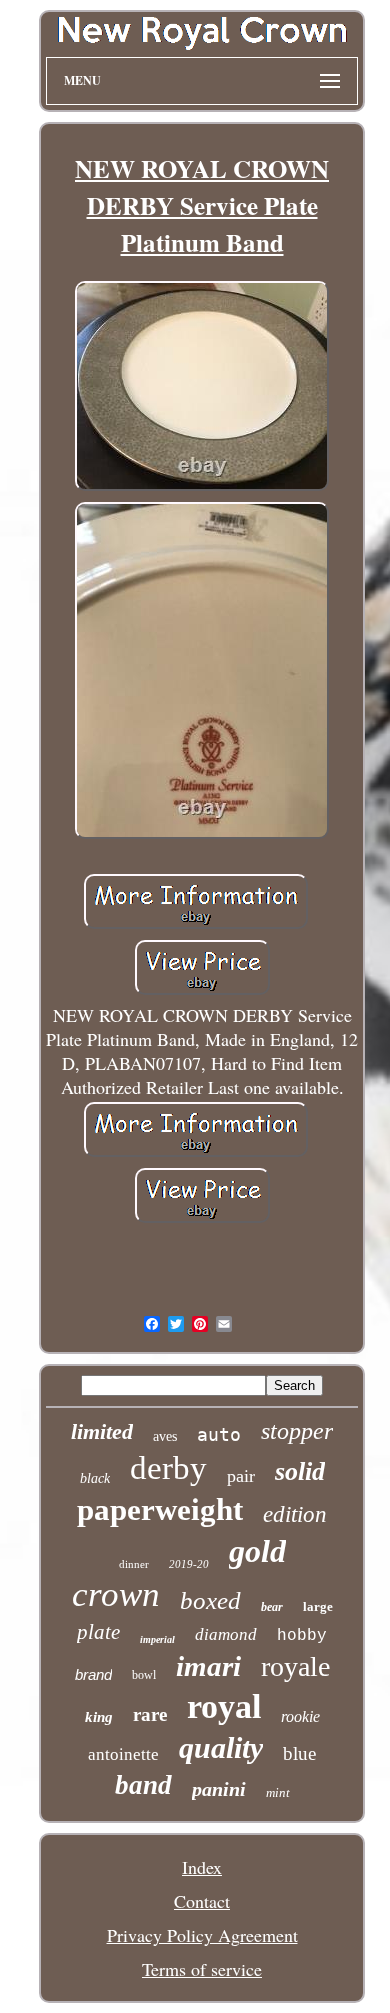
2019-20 (189, 1564)
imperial (157, 1639)
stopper (297, 1431)
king (99, 1717)
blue (299, 1753)
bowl (144, 1675)
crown (116, 1594)
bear (272, 1607)
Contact (202, 1901)
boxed (210, 1600)
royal (224, 1706)
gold (257, 1551)
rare (150, 1714)
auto (219, 1434)
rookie (300, 1716)
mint (278, 1792)
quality (221, 1747)
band (143, 1785)
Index (202, 1867)
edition (295, 1514)
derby (168, 1468)
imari (208, 1666)
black (95, 1478)
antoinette (123, 1754)
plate (98, 1632)
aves (165, 1436)
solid (300, 1471)
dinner (134, 1564)
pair (241, 1476)
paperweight (160, 1509)
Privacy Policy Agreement (202, 1935)
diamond (226, 1634)
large (318, 1606)
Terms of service (202, 1969)
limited (102, 1431)
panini (219, 1789)
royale (295, 1666)
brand (93, 1674)
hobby (302, 1636)
